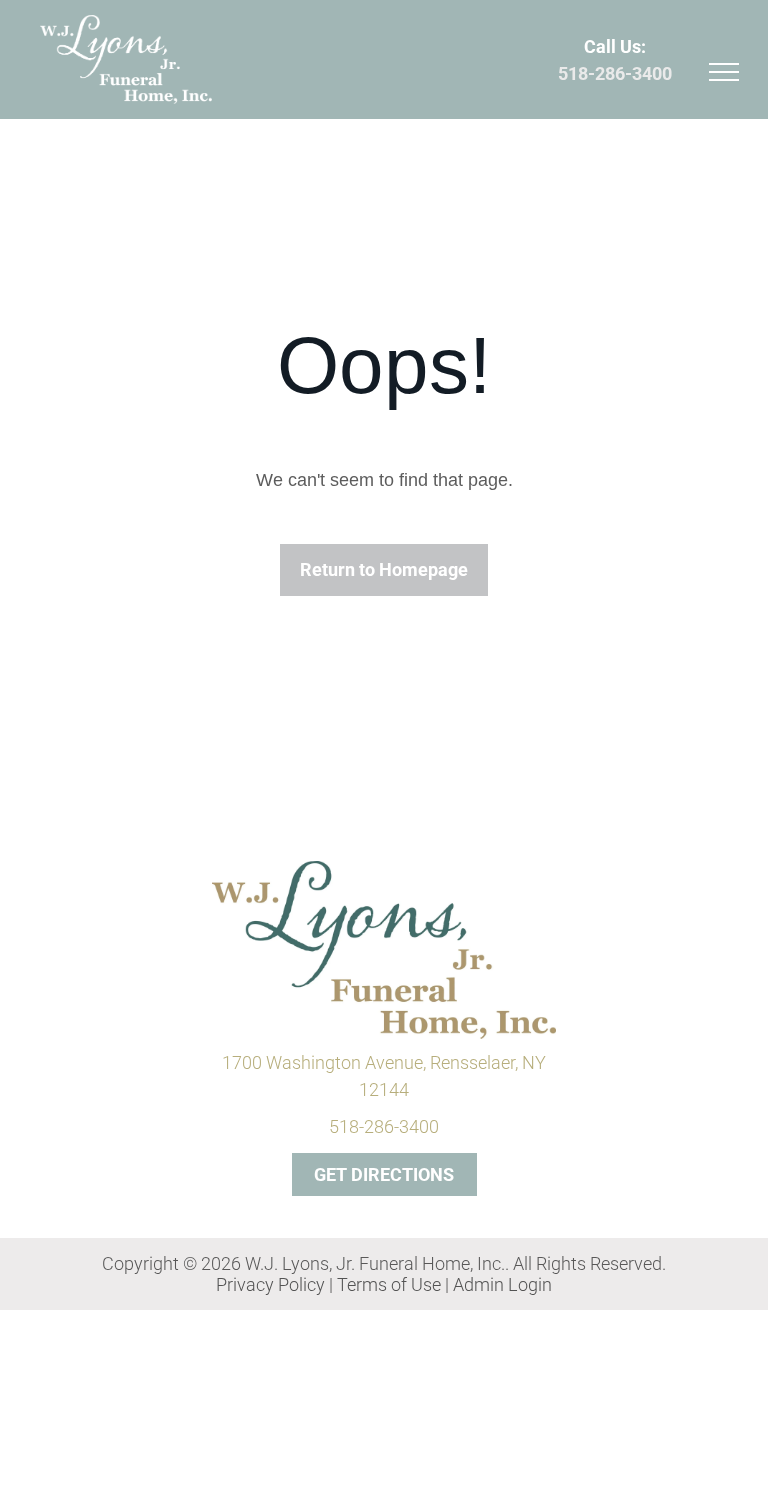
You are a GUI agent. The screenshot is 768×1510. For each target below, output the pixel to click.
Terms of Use (389, 1284)
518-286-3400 (615, 73)
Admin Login (502, 1284)
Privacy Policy (270, 1284)
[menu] (724, 72)
